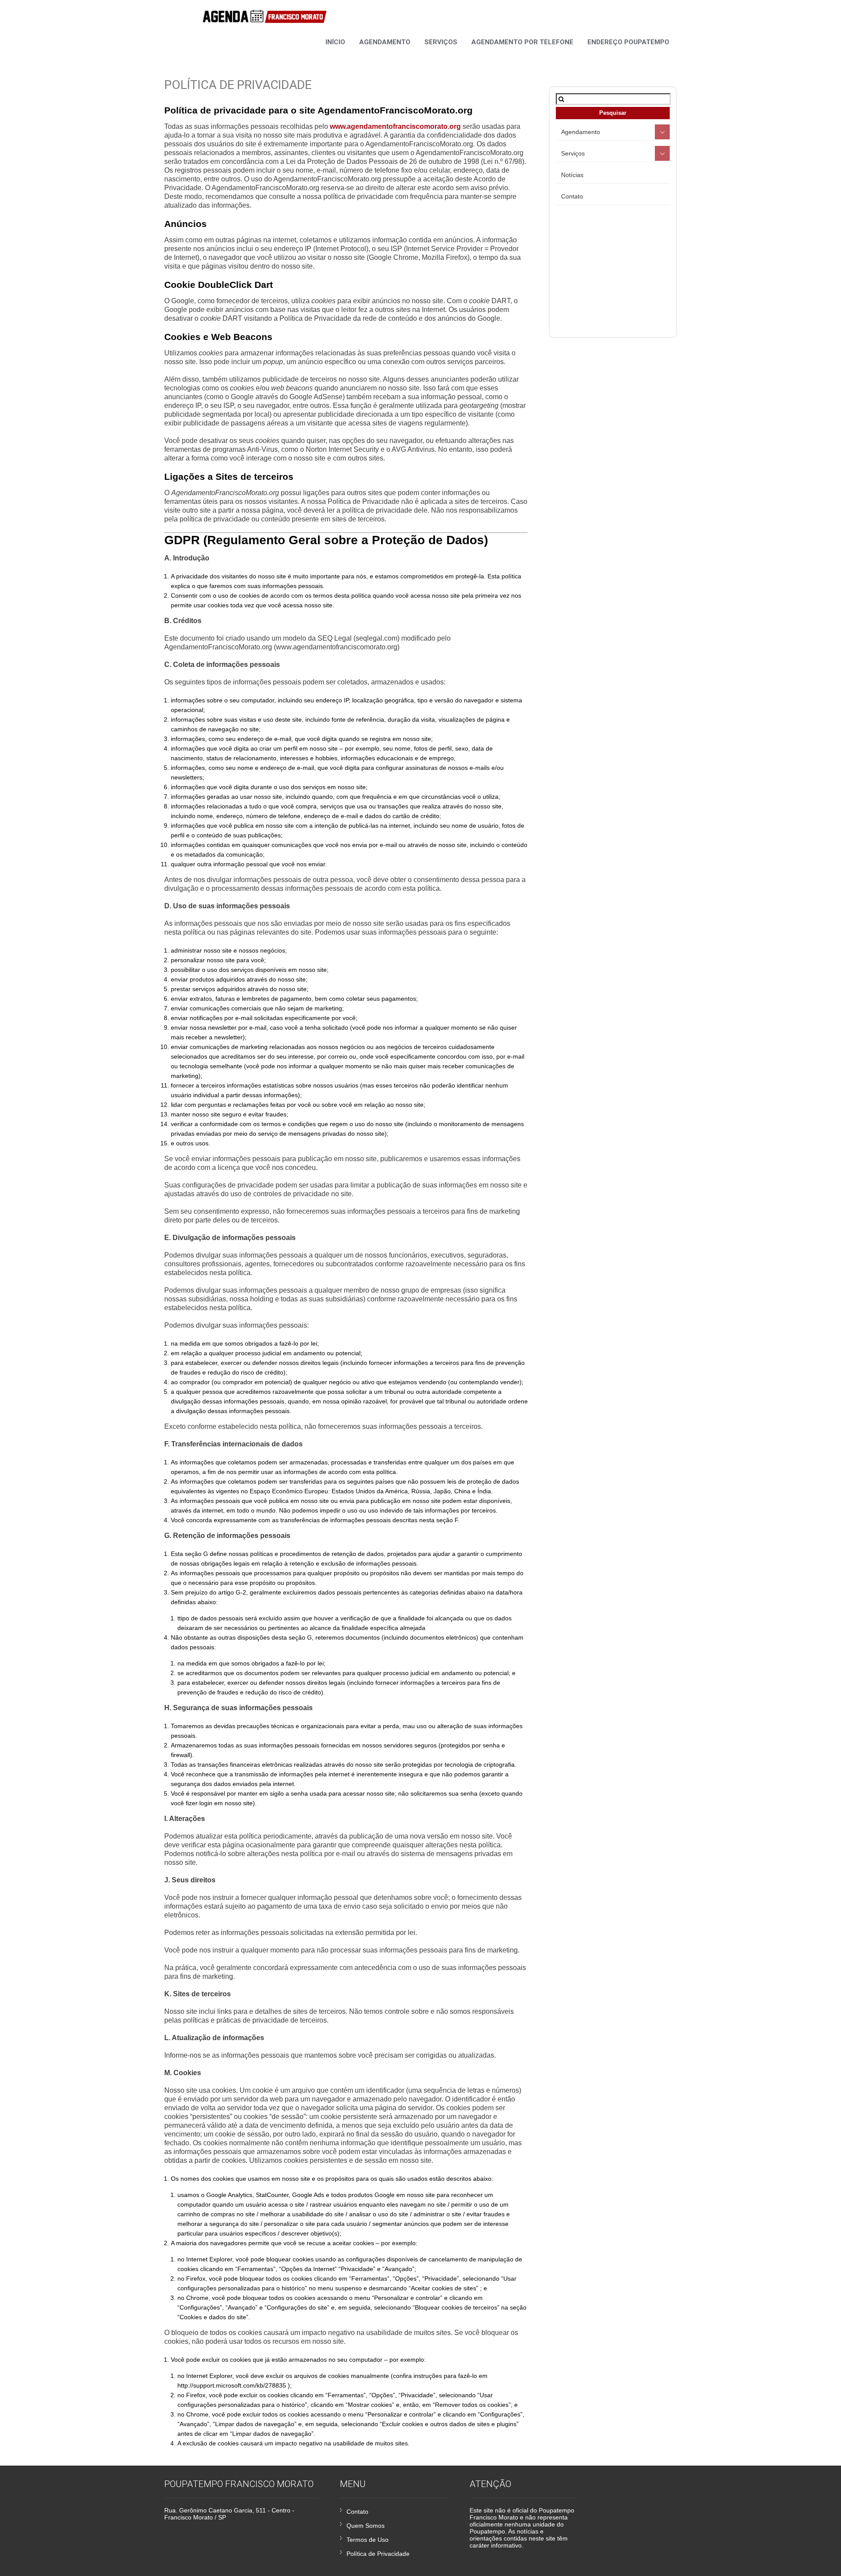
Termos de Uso (367, 2540)
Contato (572, 196)
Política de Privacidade (378, 2554)
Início (335, 42)
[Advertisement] (629, 268)
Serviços (441, 42)
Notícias (572, 175)
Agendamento (385, 42)
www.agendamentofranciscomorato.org (395, 126)
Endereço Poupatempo (628, 42)
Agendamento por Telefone (522, 42)
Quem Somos (366, 2526)
